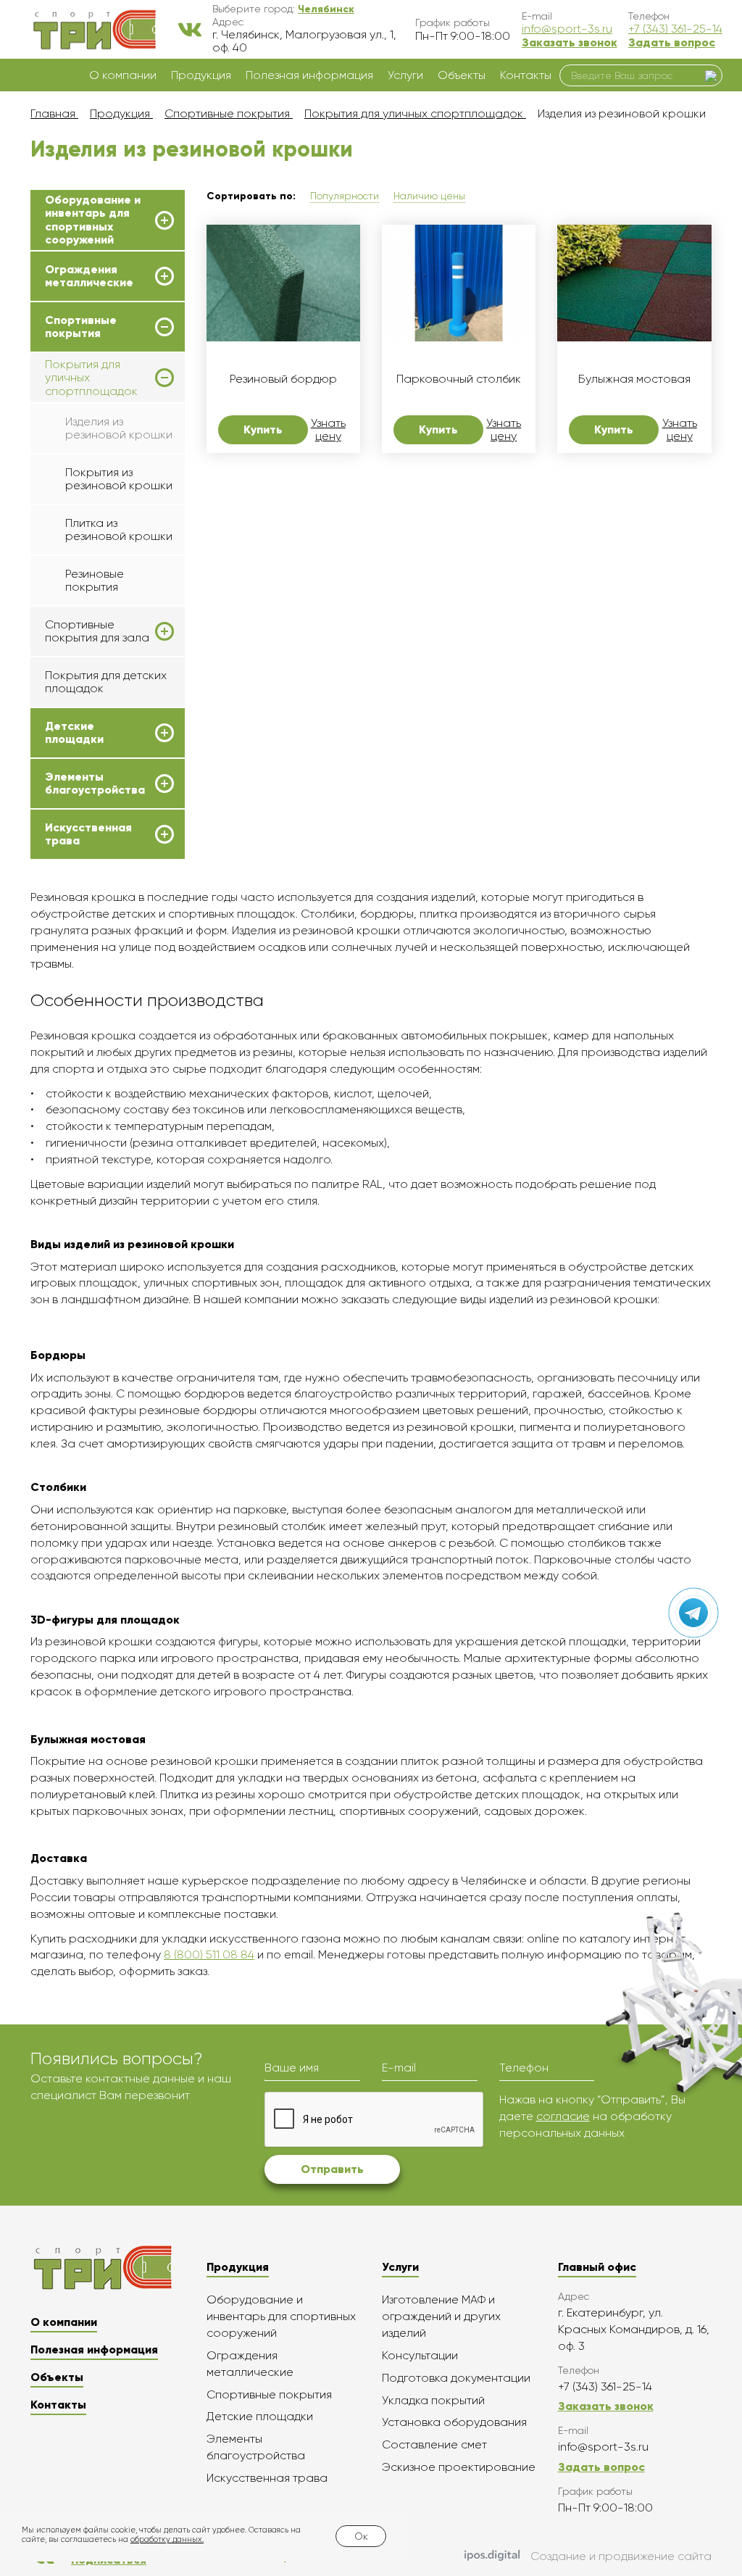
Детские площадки (74, 733)
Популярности (345, 196)
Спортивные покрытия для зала (97, 631)
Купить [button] (263, 429)
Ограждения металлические (89, 276)
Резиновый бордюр (283, 379)
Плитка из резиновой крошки (119, 529)
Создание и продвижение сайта (621, 2556)
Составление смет (434, 2444)
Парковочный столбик (459, 379)
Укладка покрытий (433, 2400)
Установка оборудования (454, 2422)
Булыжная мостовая (634, 379)
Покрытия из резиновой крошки (119, 479)
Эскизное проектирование (459, 2467)
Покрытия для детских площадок (106, 682)
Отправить (332, 2169)
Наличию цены (429, 196)
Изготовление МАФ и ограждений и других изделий (441, 2316)
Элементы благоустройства (95, 784)
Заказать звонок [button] (570, 42)
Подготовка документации (456, 2378)
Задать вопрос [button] (672, 42)
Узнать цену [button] (328, 430)
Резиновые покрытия (95, 580)
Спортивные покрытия (81, 327)
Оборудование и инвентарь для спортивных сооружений (93, 220)
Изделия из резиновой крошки (119, 428)
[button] (326, 9)
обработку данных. (167, 2539)
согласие (563, 2116)
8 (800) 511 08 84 (209, 1954)
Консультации (420, 2355)
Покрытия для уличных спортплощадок (91, 378)
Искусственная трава (88, 834)
